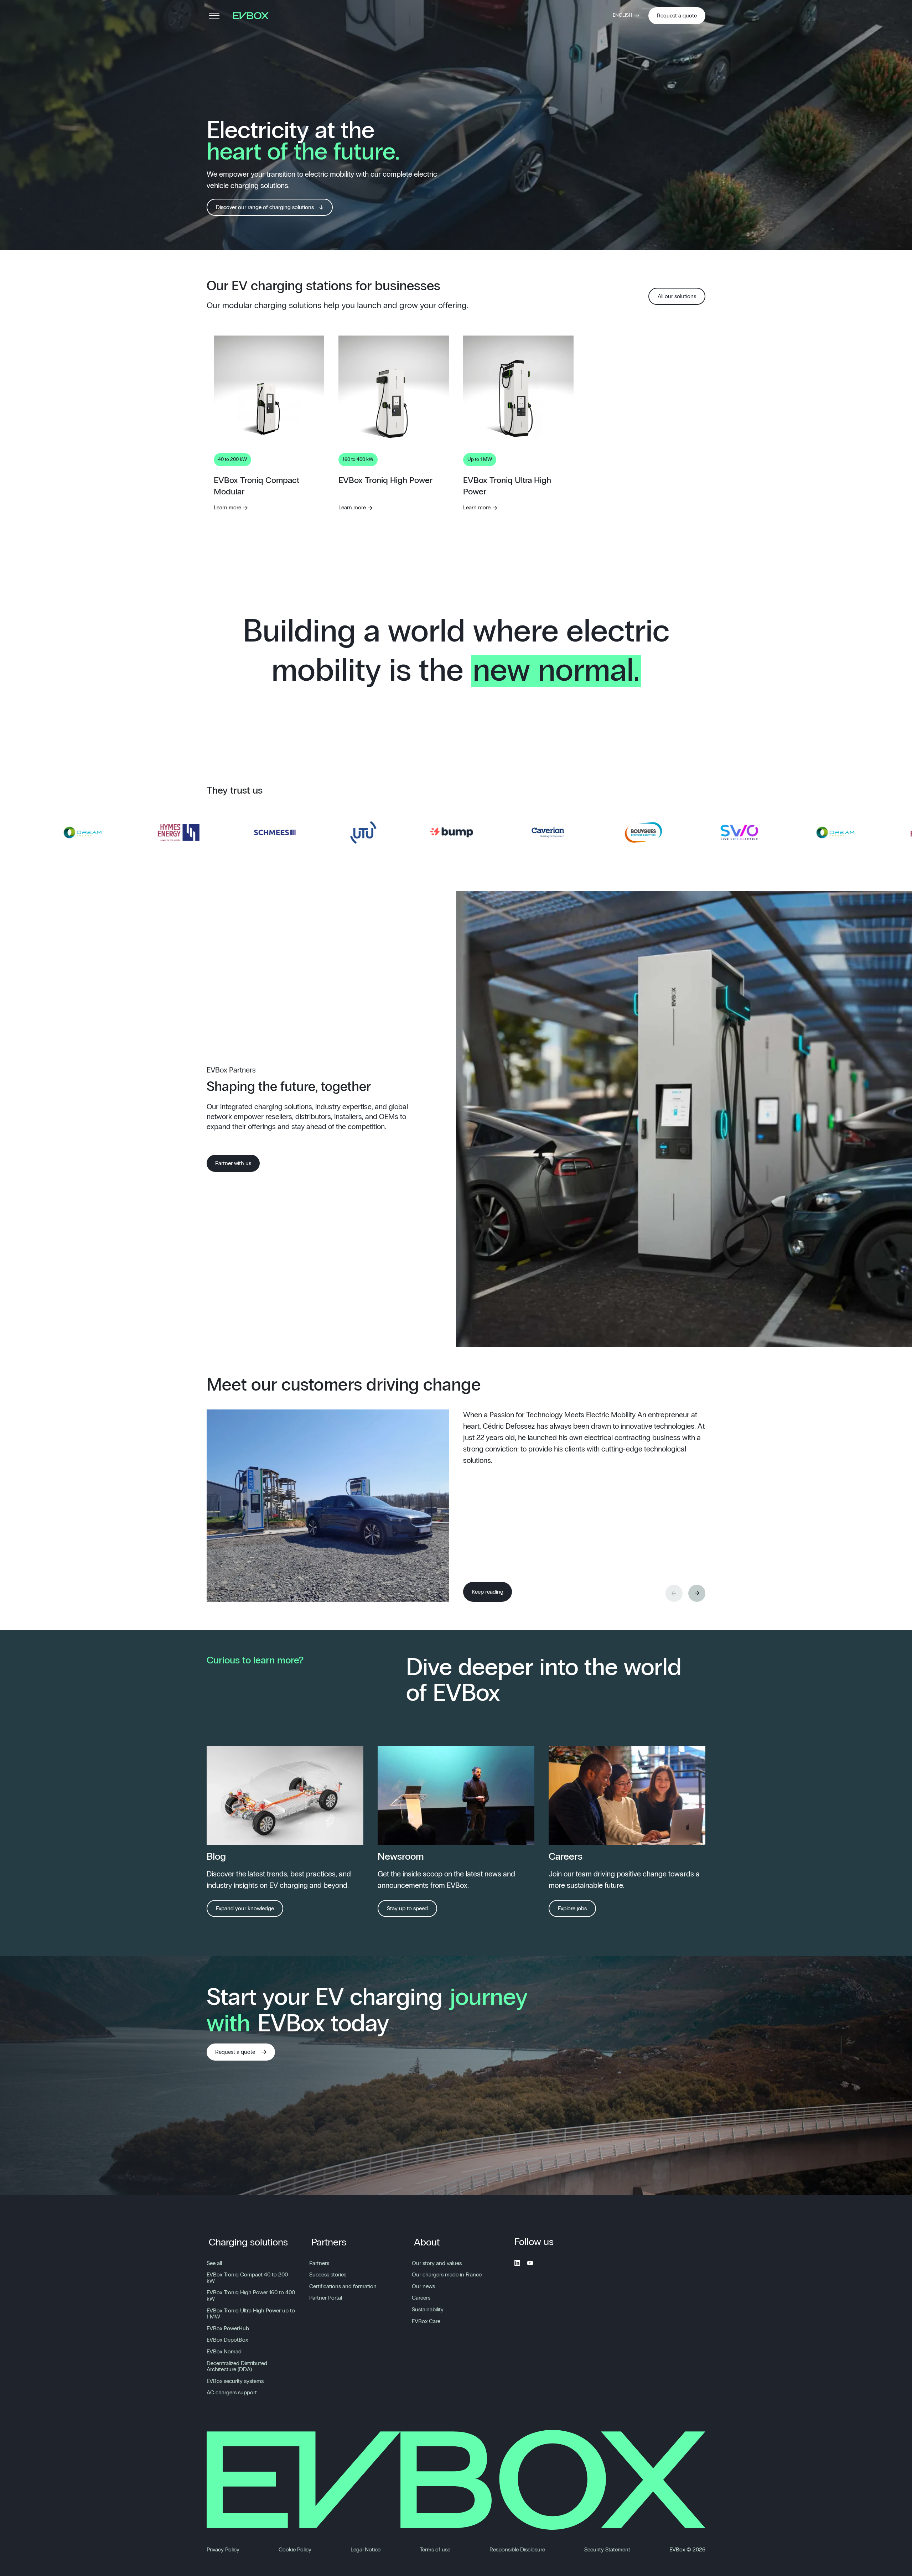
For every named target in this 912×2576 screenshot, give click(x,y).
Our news (423, 2286)
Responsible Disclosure (517, 2550)
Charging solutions (248, 2243)
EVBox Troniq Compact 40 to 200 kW (247, 2278)
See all (214, 2263)
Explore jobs (572, 1908)
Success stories (328, 2275)
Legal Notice (366, 2550)
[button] (697, 1593)
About (427, 2243)
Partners (329, 2243)
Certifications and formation (343, 2286)
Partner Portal (326, 2298)
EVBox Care (426, 2321)
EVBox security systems (235, 2381)
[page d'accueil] (253, 16)
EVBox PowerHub (228, 2328)
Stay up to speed (407, 1908)
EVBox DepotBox (227, 2340)
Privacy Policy (223, 2550)
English (622, 15)
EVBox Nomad (224, 2352)
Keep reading (488, 1592)
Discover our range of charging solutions (265, 207)
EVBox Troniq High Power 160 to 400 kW (251, 2296)
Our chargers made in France (447, 2275)
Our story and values (437, 2263)
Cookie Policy (295, 2550)
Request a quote (677, 16)
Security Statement (607, 2550)
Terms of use (435, 2550)
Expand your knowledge (245, 1908)
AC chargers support (232, 2393)
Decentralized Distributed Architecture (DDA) (237, 2367)
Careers (421, 2298)
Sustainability (428, 2310)
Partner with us (233, 1163)
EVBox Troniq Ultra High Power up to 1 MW (251, 2314)
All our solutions (677, 296)
